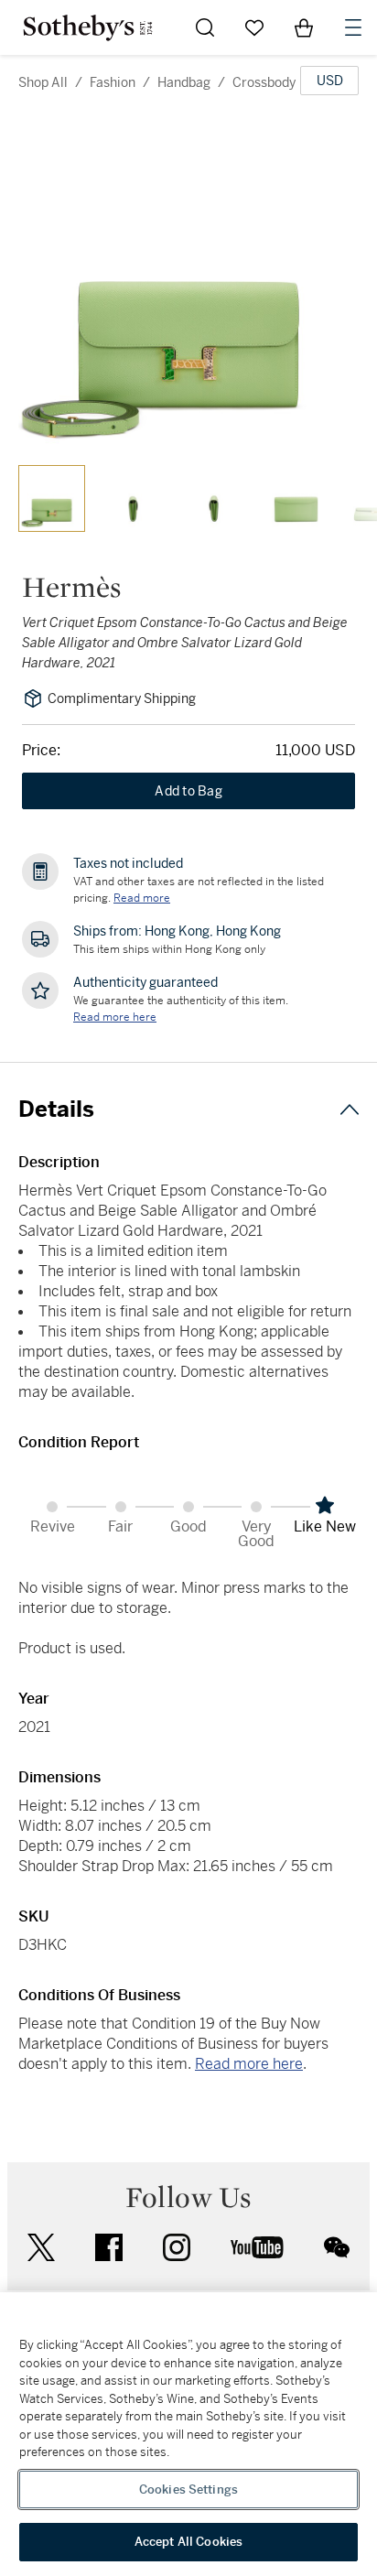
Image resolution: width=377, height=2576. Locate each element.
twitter (41, 2248)
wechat (337, 2247)
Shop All (43, 82)
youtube (257, 2247)
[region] (188, 2434)
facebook (109, 2247)
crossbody (264, 82)
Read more (142, 898)
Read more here (249, 2064)
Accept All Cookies (188, 2542)
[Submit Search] (205, 27)
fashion (113, 82)
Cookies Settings (188, 2489)
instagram (177, 2247)
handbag (184, 82)
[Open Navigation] (353, 27)
